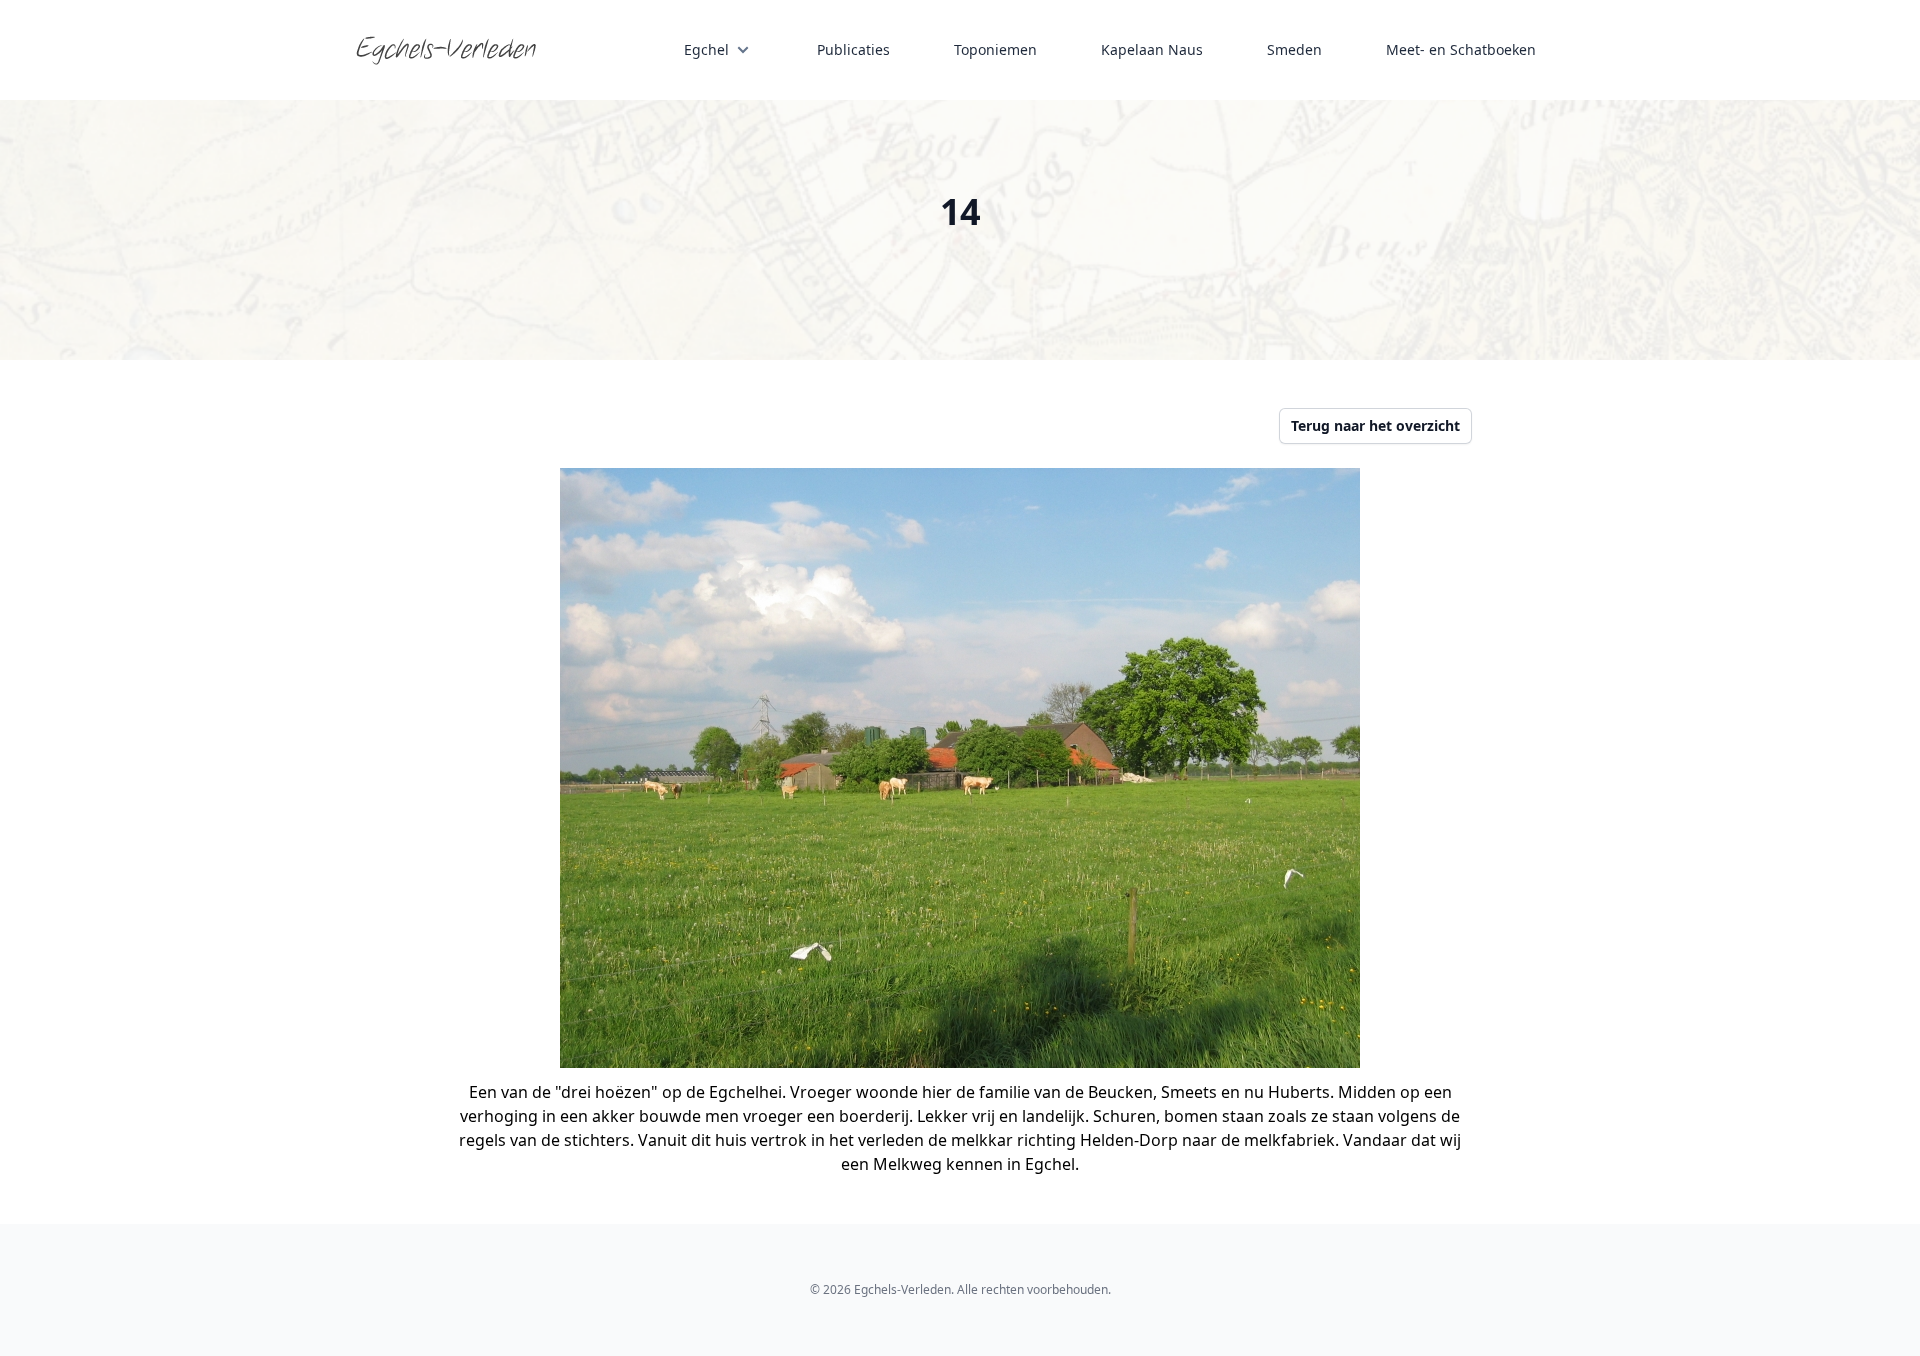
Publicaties (853, 49)
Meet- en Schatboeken (1461, 49)
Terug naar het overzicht (1375, 425)
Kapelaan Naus (1152, 49)
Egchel (706, 49)
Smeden (1294, 49)
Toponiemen (995, 49)
